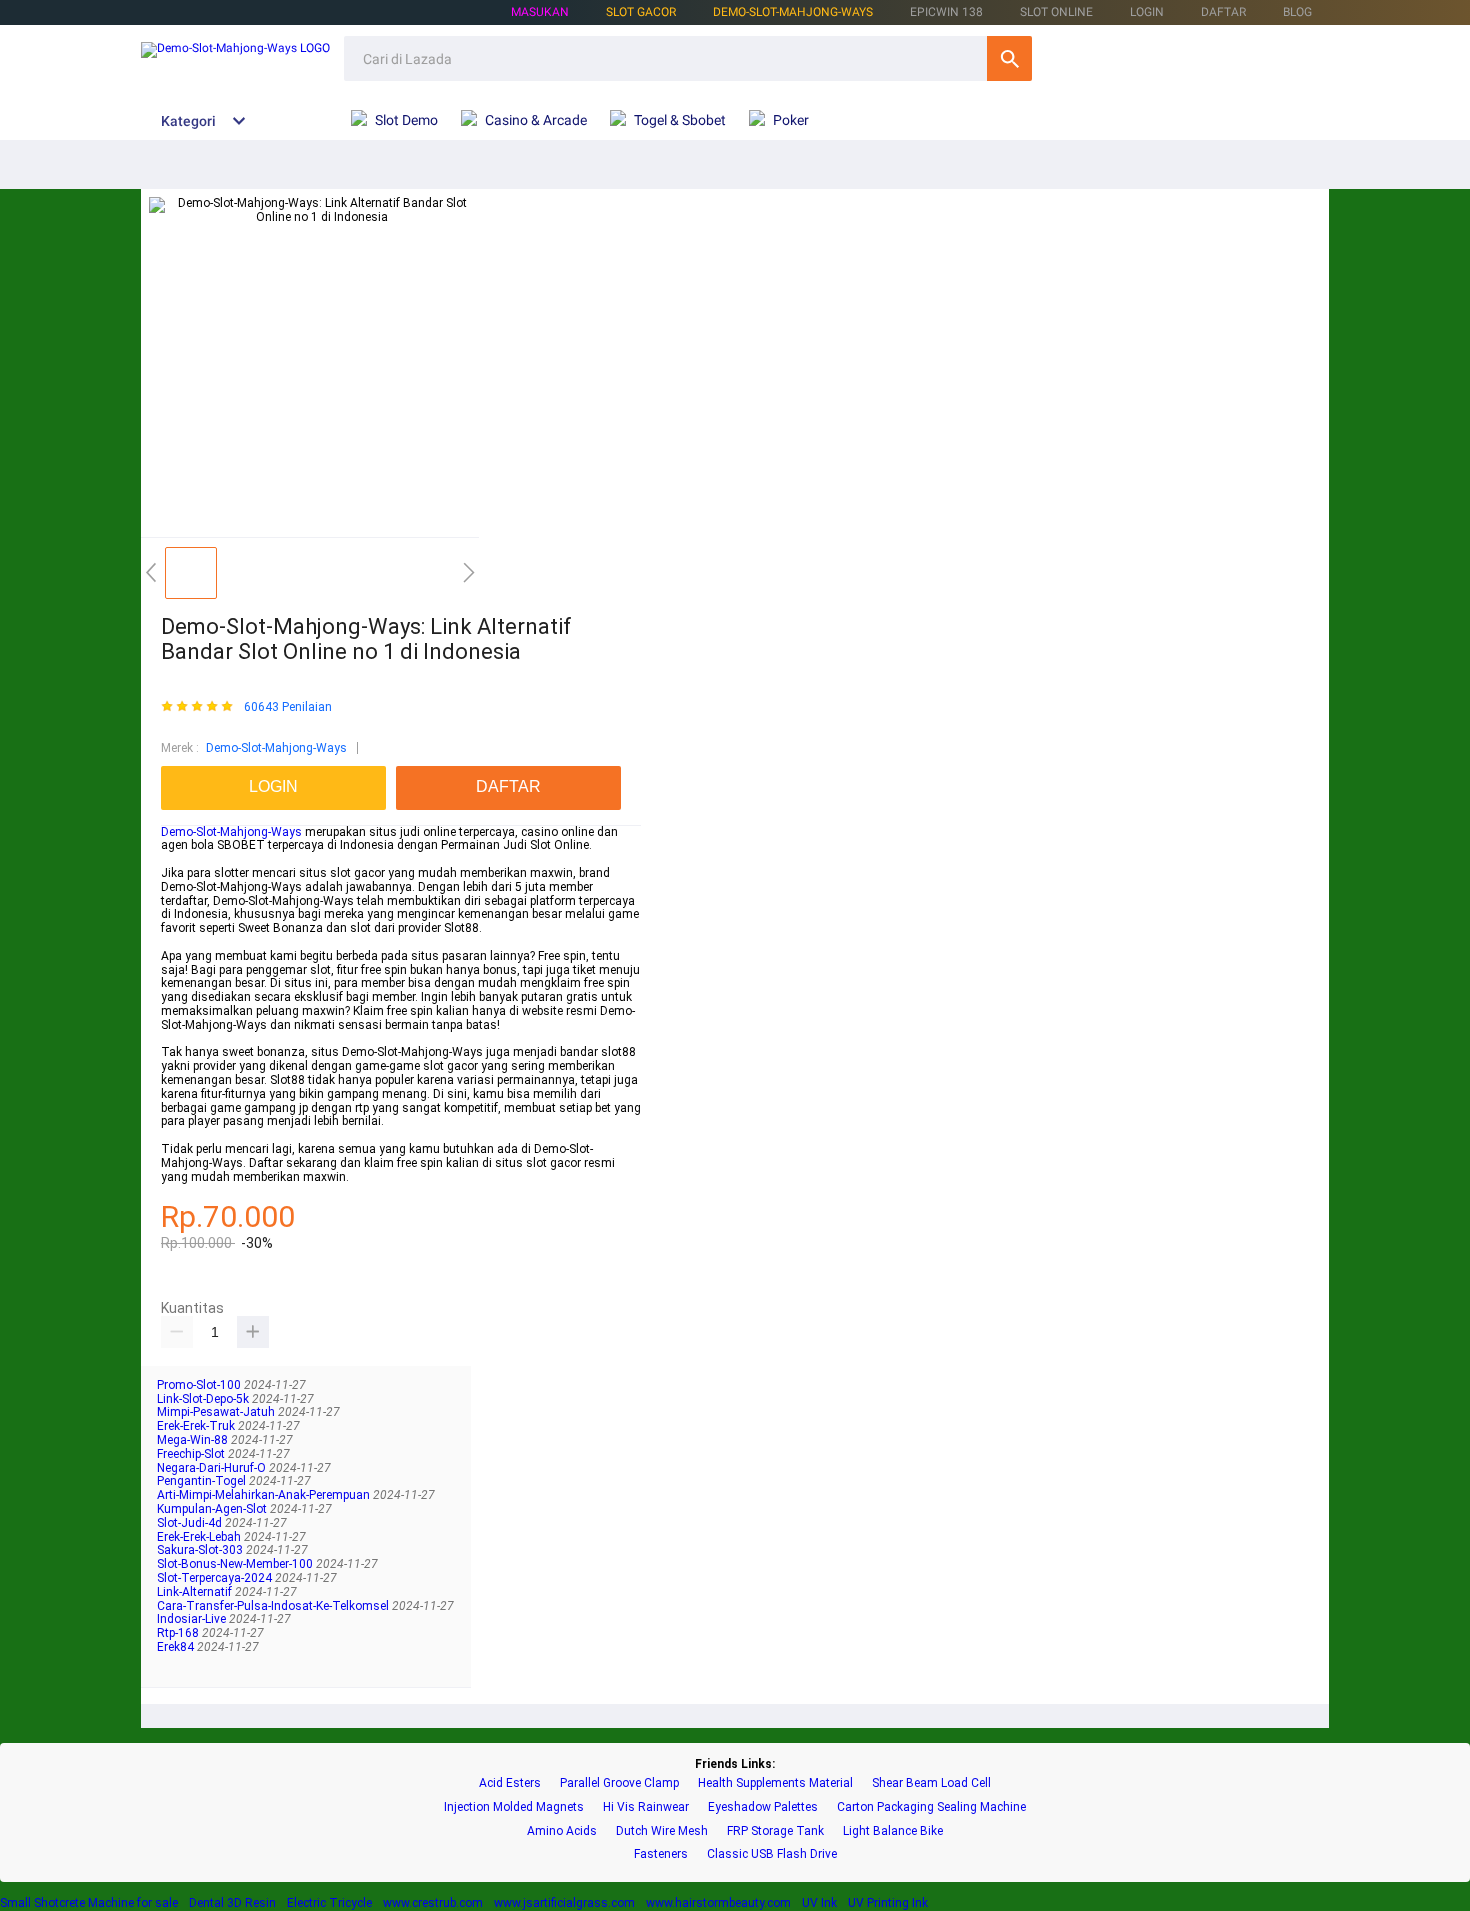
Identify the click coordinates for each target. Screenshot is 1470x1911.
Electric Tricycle (329, 1903)
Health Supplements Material (775, 1783)
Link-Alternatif (196, 1592)
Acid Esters (510, 1783)
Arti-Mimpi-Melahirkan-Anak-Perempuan (265, 1495)
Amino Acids (562, 1831)
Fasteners (661, 1854)
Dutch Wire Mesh (662, 1831)
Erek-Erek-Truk (197, 1426)
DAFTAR (1223, 12)
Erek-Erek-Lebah (200, 1537)
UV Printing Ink (888, 1903)
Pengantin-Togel (203, 1481)
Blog (1297, 12)
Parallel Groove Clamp (619, 1783)
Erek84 (177, 1647)
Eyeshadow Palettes (763, 1807)
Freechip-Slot (192, 1454)
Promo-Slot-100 (200, 1385)
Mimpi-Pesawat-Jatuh (217, 1412)
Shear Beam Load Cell (931, 1783)
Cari (1009, 58)
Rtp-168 (179, 1633)
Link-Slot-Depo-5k (204, 1399)
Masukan (540, 12)
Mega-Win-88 (194, 1440)
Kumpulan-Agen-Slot (213, 1509)
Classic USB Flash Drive (772, 1854)
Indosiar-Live (193, 1619)
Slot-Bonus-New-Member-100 (236, 1564)
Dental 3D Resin (232, 1903)
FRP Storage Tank (775, 1831)
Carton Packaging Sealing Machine (931, 1807)
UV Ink (819, 1903)
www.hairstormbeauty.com (718, 1903)
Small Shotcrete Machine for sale (89, 1903)
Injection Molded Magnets (514, 1807)
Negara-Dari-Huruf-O (213, 1468)
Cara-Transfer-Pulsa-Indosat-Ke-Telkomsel (274, 1606)
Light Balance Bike (893, 1831)
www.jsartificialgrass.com (564, 1903)
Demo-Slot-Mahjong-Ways (793, 12)
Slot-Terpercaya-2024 (216, 1578)
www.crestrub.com (433, 1903)
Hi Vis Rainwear (646, 1807)
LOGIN (1147, 12)
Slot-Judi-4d (191, 1523)
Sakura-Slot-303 (201, 1550)
